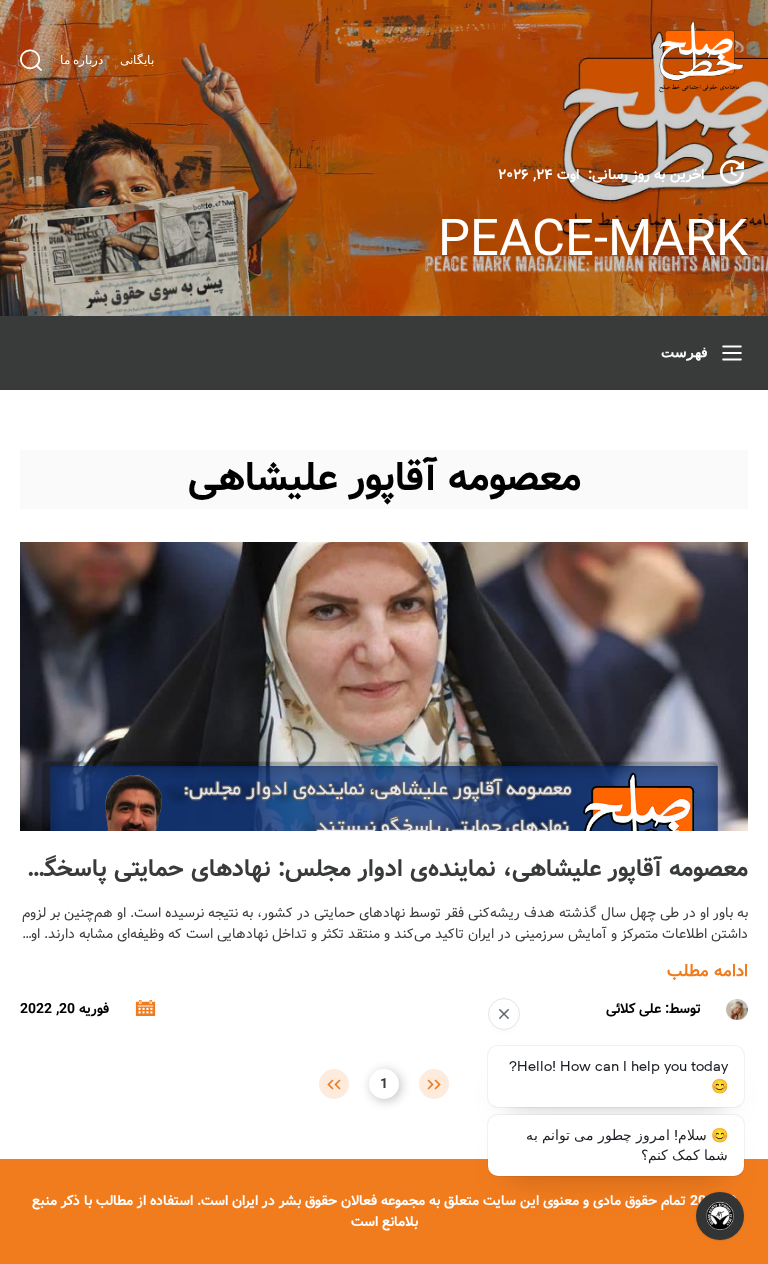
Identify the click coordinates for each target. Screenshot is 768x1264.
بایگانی (137, 60)
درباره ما (81, 60)
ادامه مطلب (707, 971)
